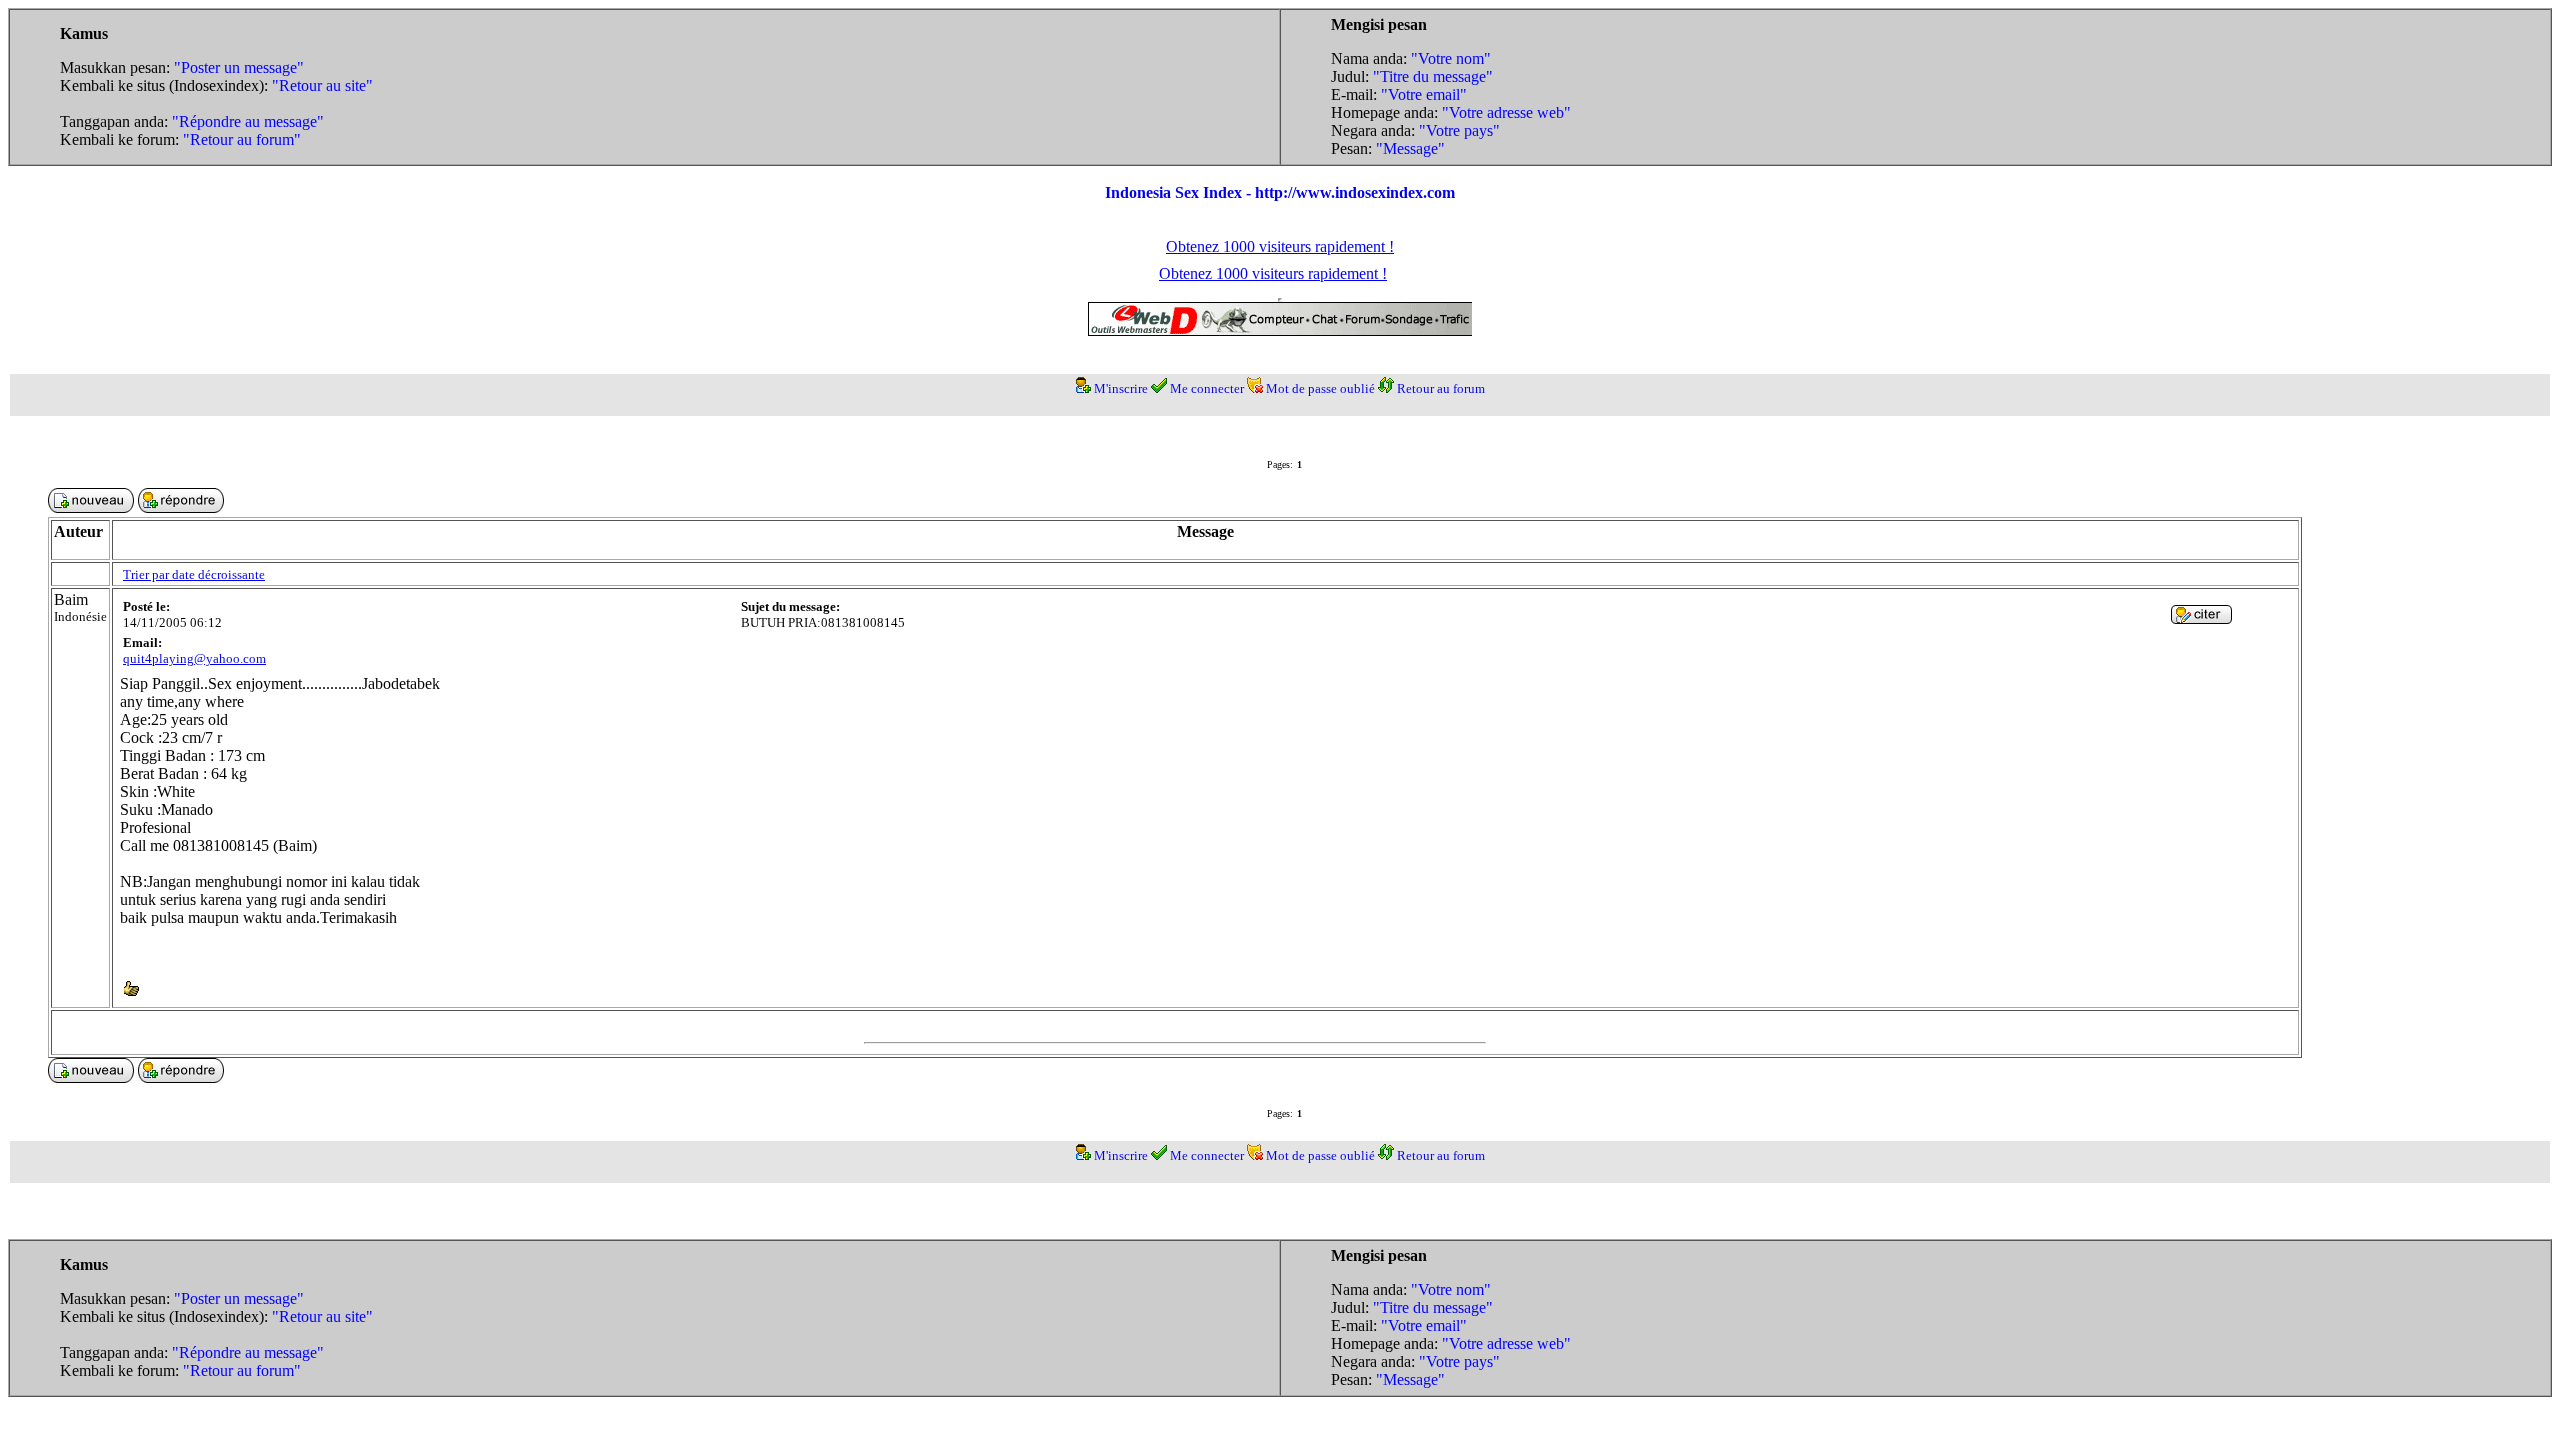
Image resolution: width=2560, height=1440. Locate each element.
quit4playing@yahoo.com (194, 658)
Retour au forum (1441, 388)
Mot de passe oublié (1320, 388)
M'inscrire (1121, 388)
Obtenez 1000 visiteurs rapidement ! (1280, 246)
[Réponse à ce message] (2201, 618)
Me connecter (1207, 388)
